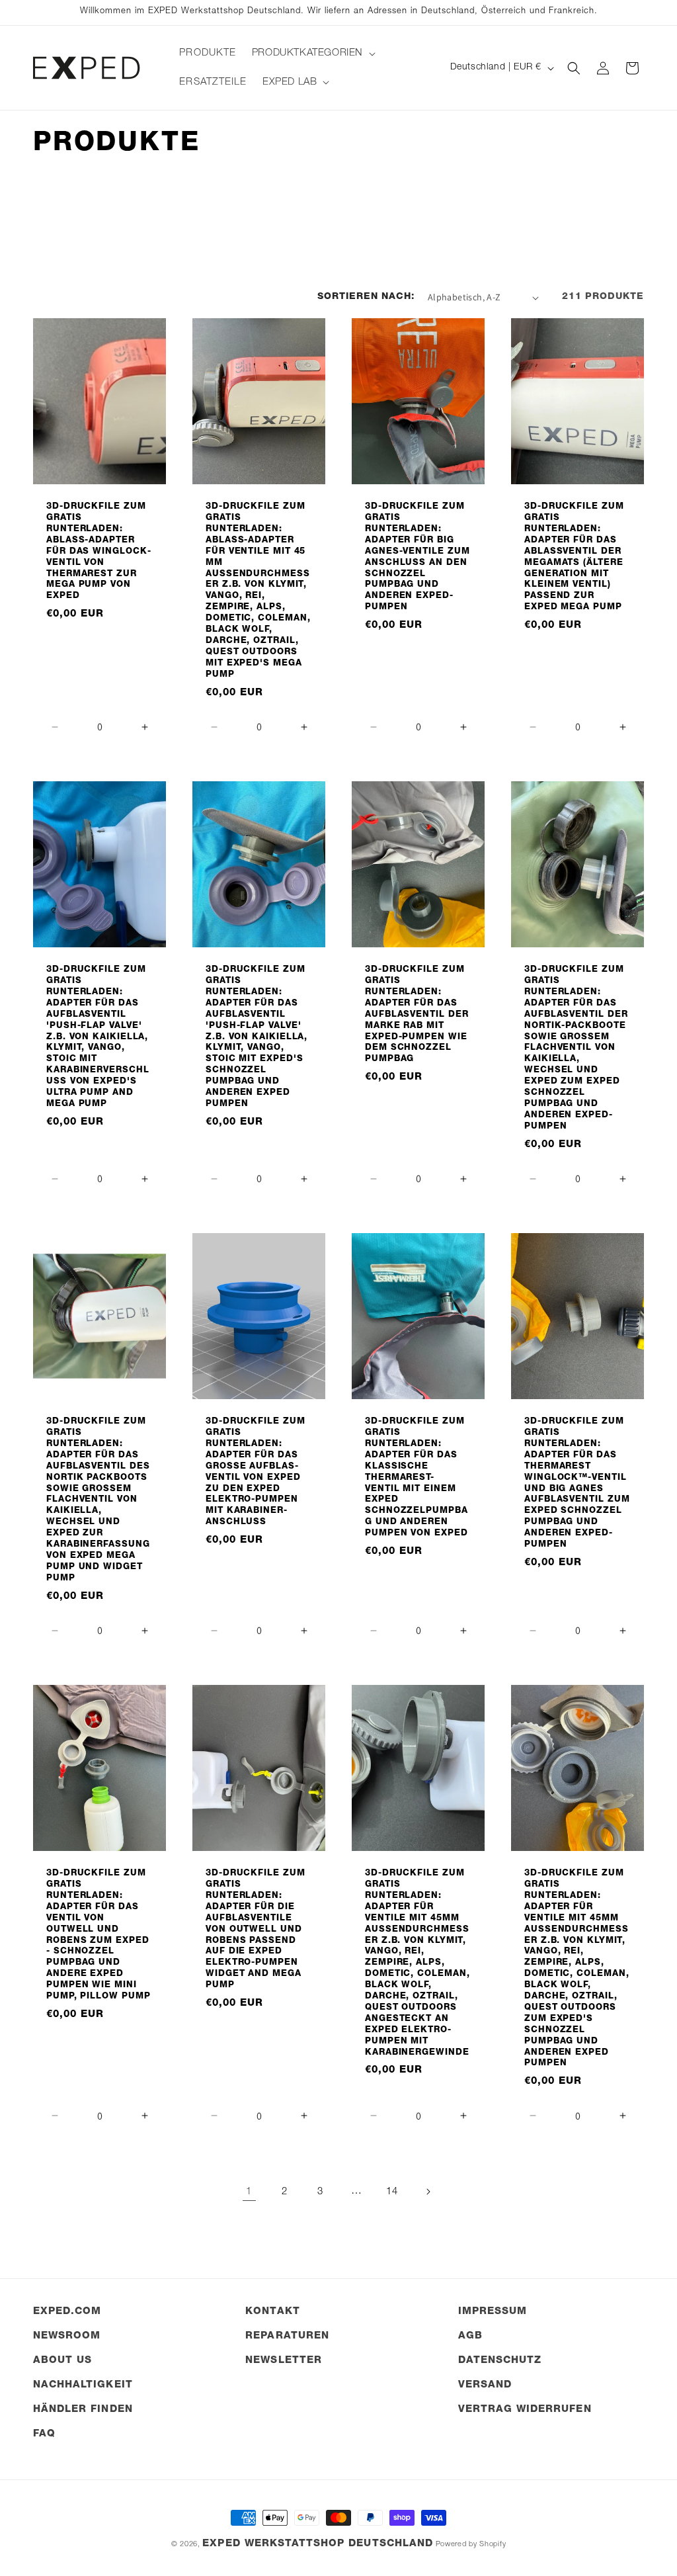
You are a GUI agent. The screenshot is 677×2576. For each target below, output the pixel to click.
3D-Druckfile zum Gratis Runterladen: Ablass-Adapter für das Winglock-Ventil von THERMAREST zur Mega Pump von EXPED (99, 552)
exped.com (67, 2312)
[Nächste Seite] (428, 2192)
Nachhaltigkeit (83, 2385)
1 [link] (249, 2192)
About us (62, 2361)
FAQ (44, 2434)
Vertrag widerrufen (525, 2410)
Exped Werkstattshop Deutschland (318, 2544)
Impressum (493, 2312)
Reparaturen (287, 2336)
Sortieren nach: (366, 297)
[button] (312, 54)
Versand (485, 2385)
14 (392, 2192)
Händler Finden (83, 2410)
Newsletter (284, 2361)
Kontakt (272, 2312)
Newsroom (67, 2336)
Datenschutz (500, 2361)
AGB (470, 2336)
